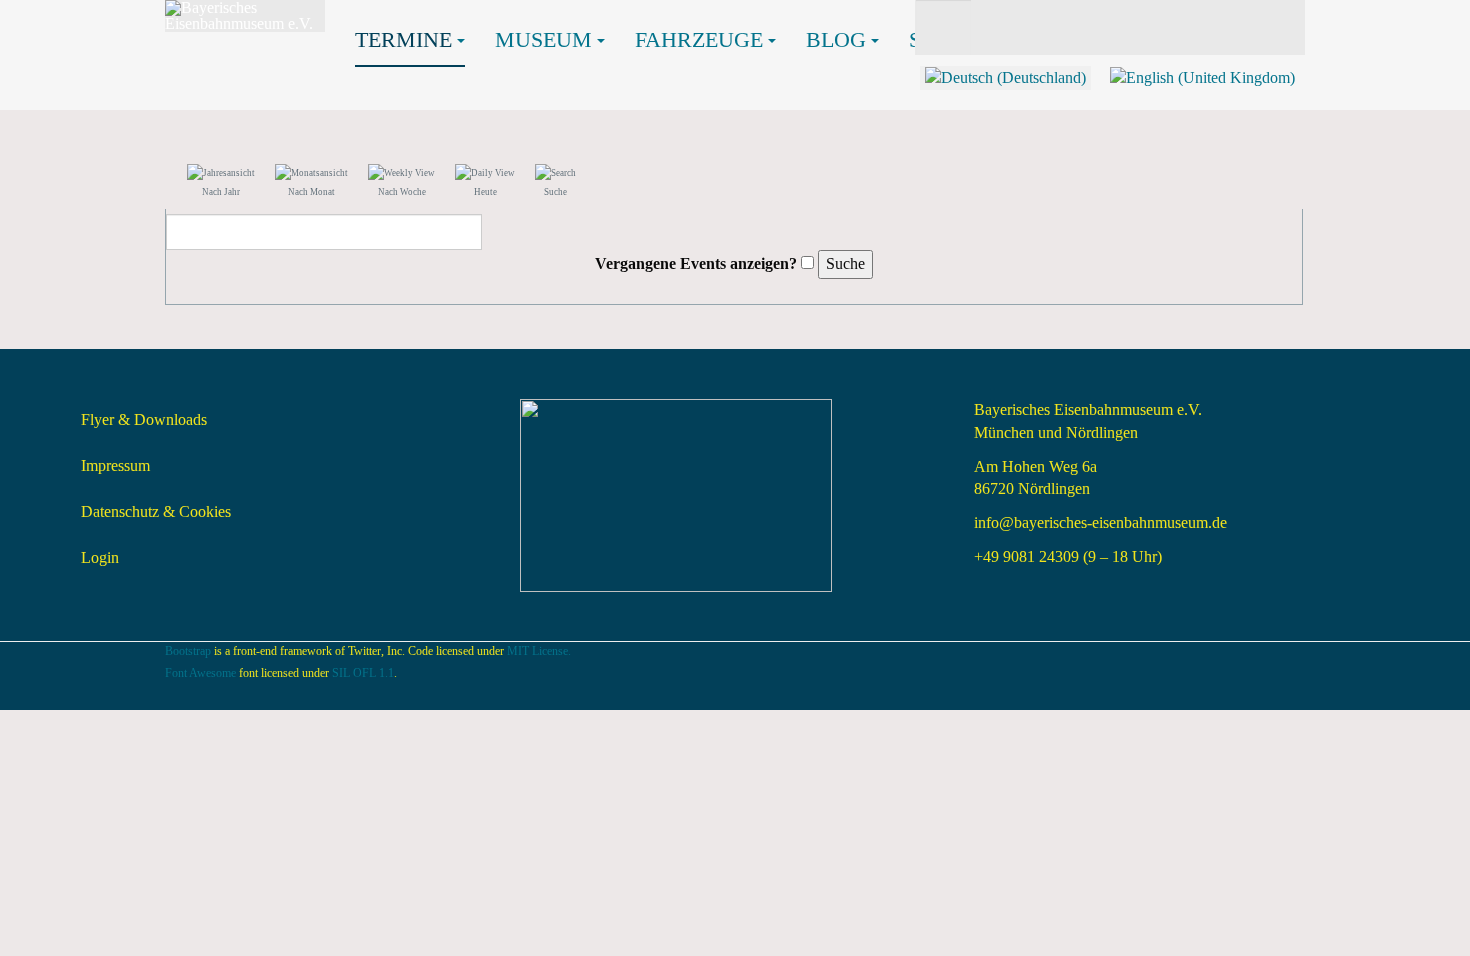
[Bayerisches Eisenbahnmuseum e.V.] (245, 16)
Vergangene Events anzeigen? (696, 263)
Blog (836, 39)
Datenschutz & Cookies (156, 511)
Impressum (115, 465)
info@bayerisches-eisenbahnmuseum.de (1100, 522)
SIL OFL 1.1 (363, 673)
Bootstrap (188, 651)
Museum (543, 39)
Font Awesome (200, 673)
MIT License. (539, 651)
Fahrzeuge (699, 39)
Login (100, 557)
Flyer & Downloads (144, 419)
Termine (403, 39)
